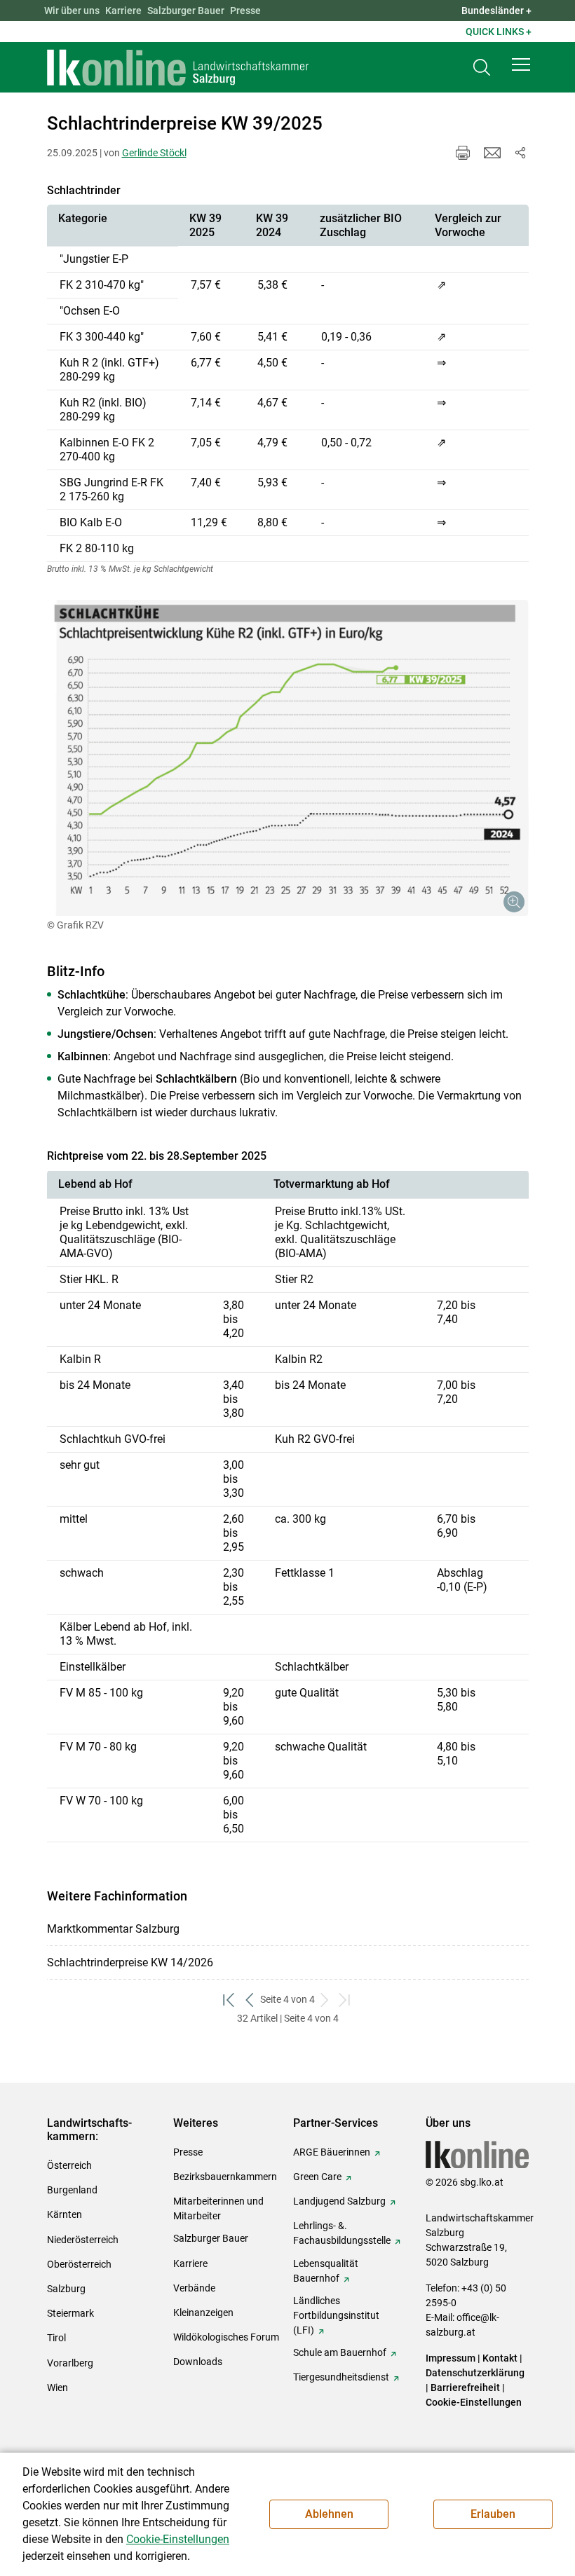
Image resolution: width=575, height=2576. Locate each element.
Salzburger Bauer (186, 11)
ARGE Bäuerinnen (332, 2152)
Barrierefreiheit (465, 2387)
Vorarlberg (70, 2363)
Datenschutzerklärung (475, 2373)
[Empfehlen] (492, 153)
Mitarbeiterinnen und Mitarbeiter (218, 2208)
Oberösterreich (79, 2264)
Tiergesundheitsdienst (341, 2377)
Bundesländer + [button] (496, 11)
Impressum (451, 2358)
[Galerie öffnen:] (288, 758)
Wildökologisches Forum (226, 2337)
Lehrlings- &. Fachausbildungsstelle (342, 2233)
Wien (57, 2387)
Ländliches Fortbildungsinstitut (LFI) (336, 2315)
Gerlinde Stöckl (154, 153)
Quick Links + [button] (499, 32)
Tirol (56, 2338)
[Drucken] (463, 153)
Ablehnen (329, 2514)
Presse (245, 11)
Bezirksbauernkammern (225, 2177)
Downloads (198, 2362)
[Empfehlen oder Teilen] (520, 153)
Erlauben (493, 2514)
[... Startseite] (178, 67)
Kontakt (500, 2358)
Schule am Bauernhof (340, 2352)
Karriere (123, 11)
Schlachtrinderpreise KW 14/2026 (130, 1962)
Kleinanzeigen (203, 2313)
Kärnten (65, 2214)
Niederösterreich (83, 2240)
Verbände (194, 2288)
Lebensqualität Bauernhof (326, 2271)
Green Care (317, 2177)
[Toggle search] (482, 68)
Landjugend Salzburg (339, 2201)
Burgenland (72, 2190)
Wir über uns (72, 11)
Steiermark (70, 2313)
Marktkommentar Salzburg (113, 1929)
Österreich (69, 2165)
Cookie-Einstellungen (474, 2402)
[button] (521, 64)
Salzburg (66, 2289)
